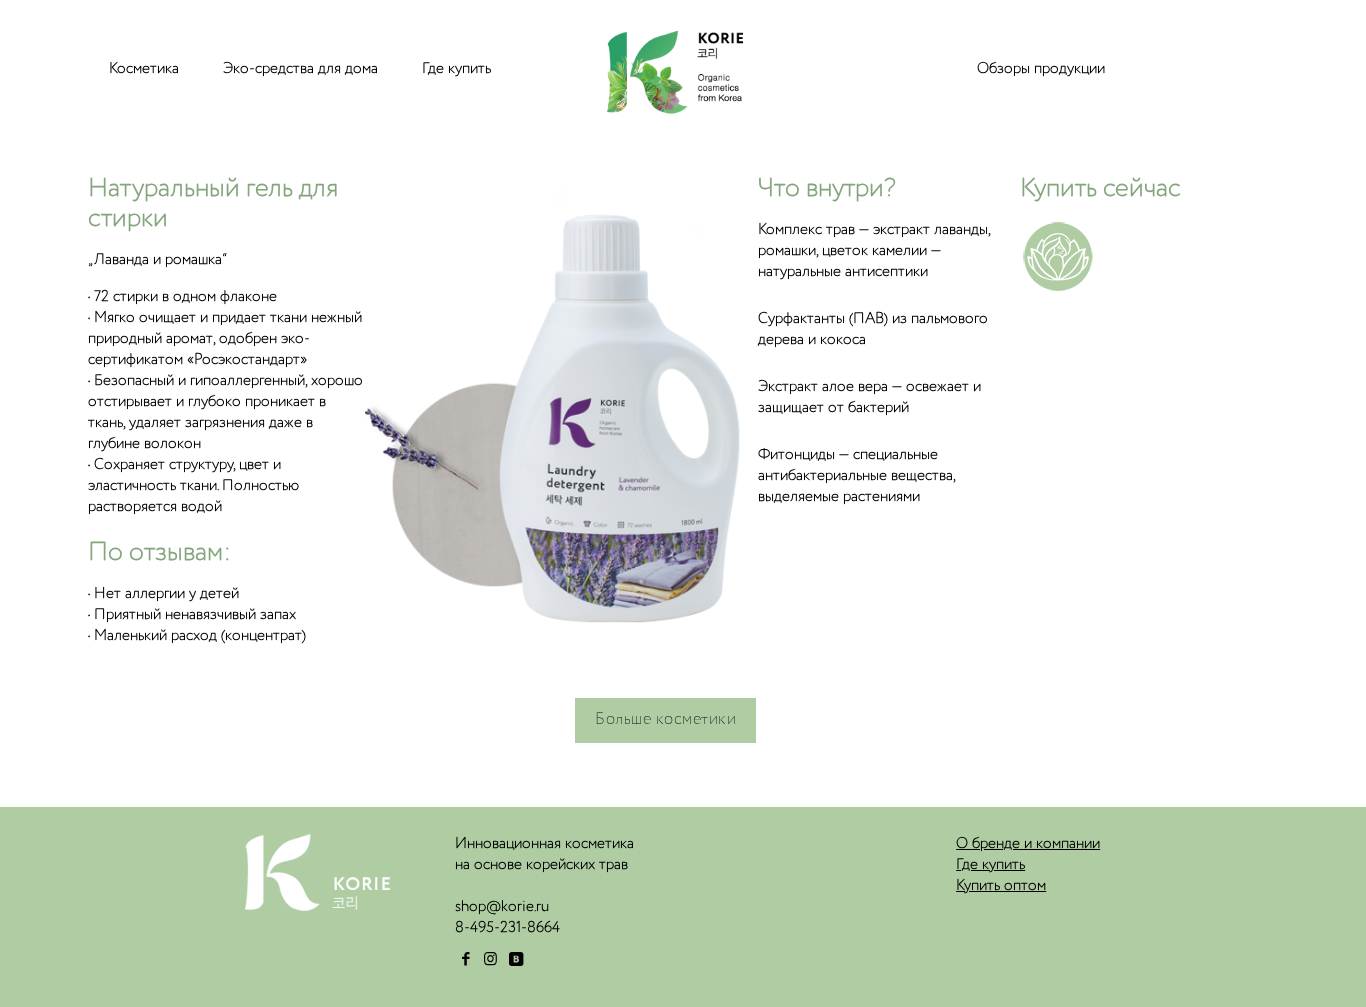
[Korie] (670, 68)
